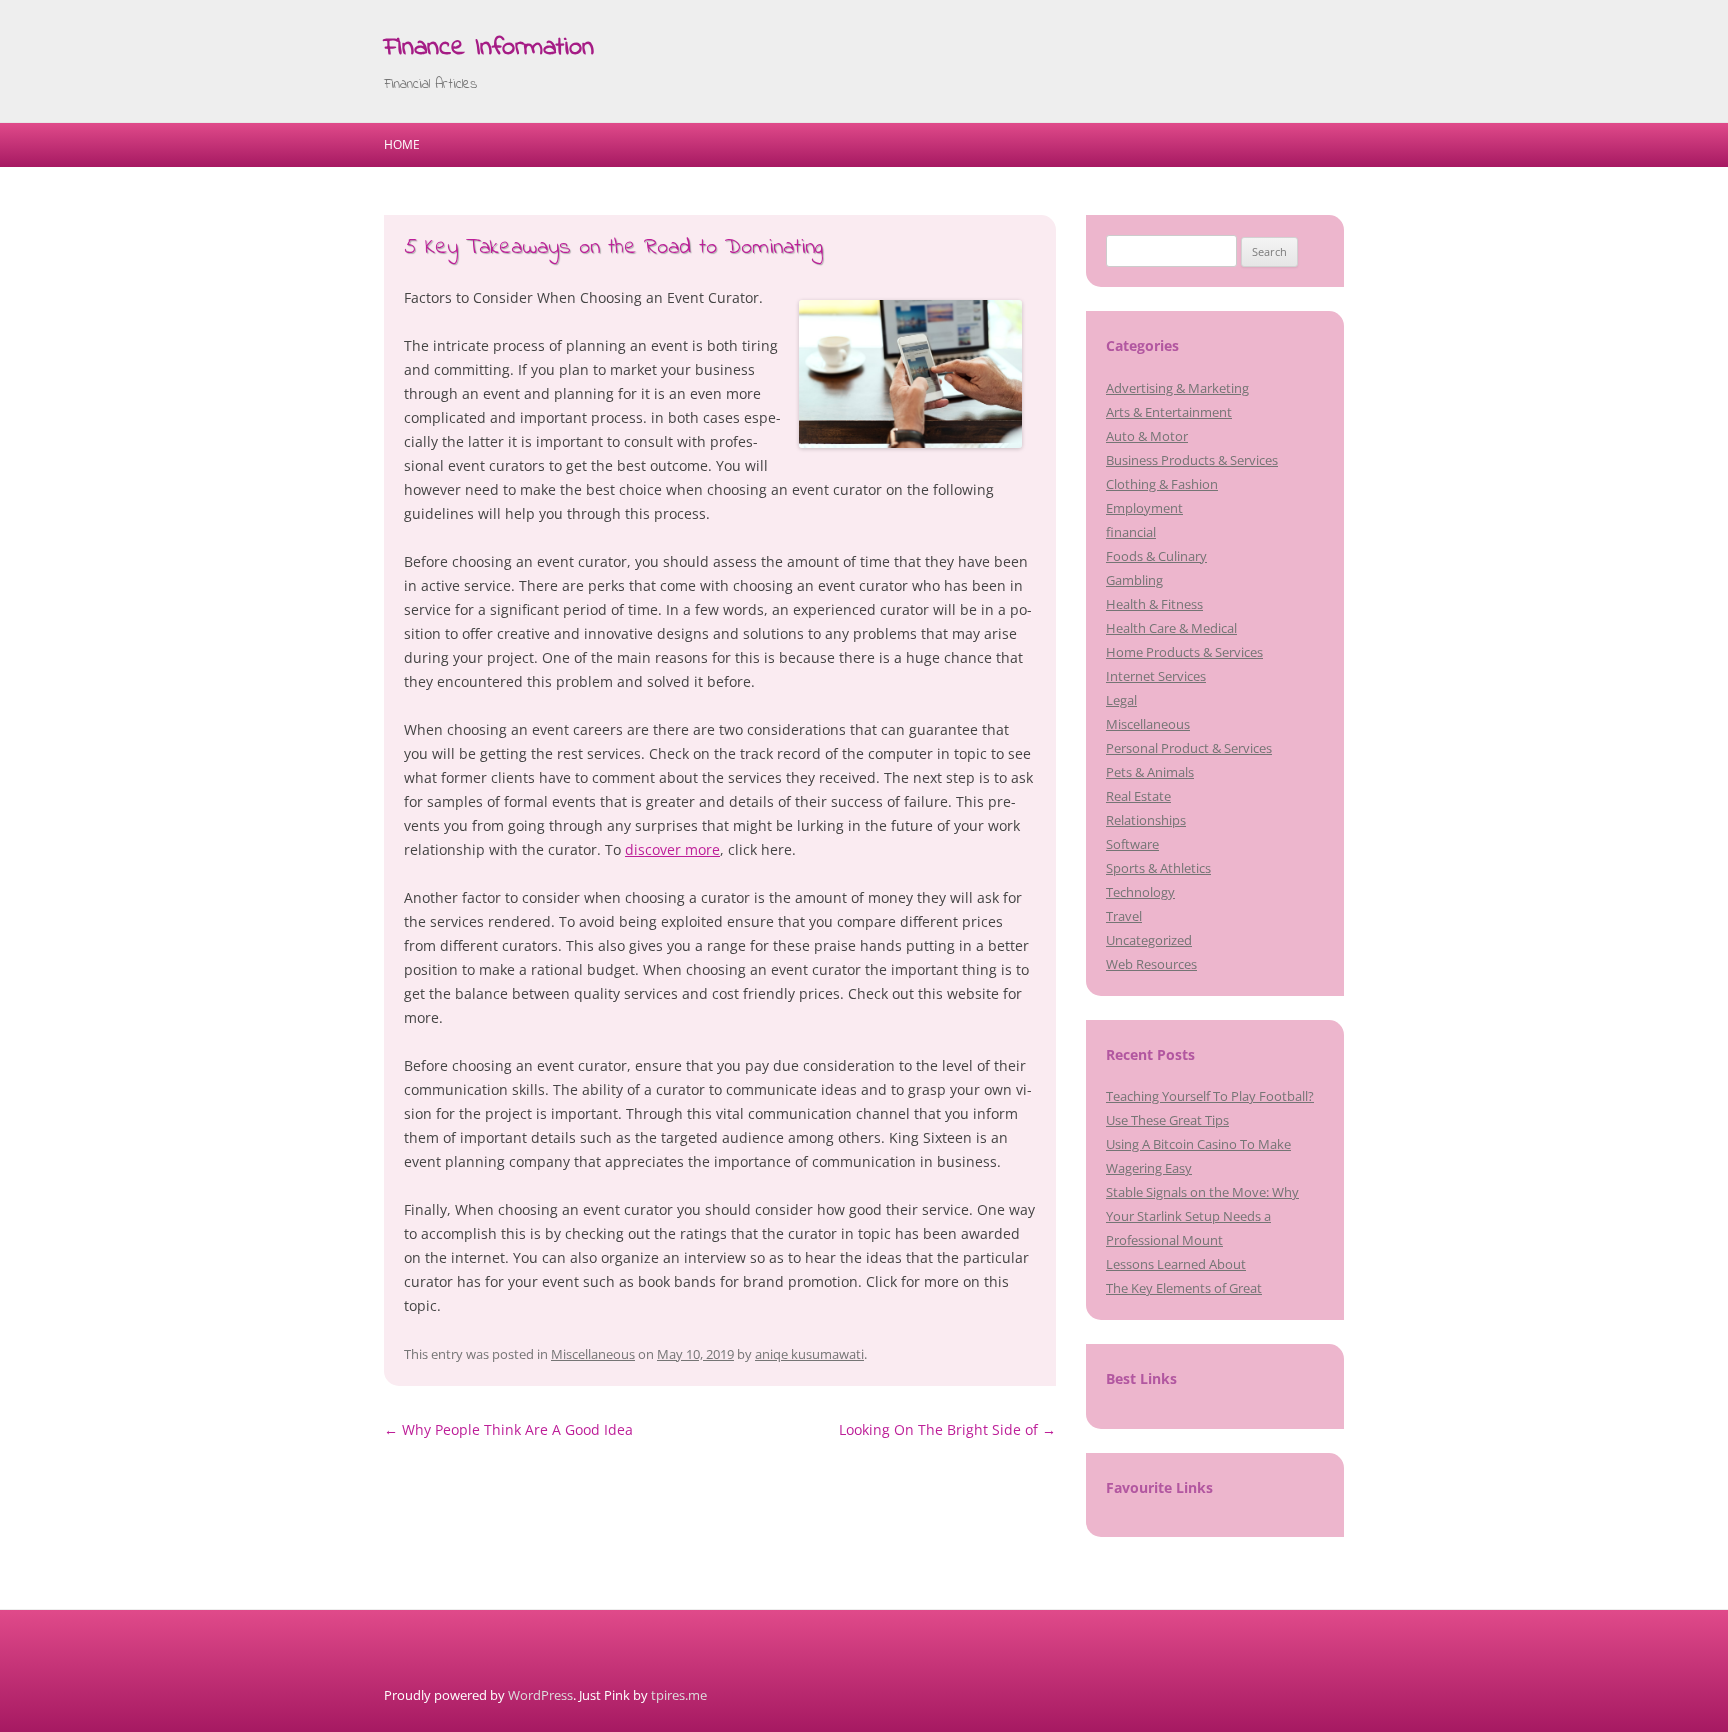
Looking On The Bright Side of (947, 1429)
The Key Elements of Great (1184, 1288)
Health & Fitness (1154, 604)
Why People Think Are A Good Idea (508, 1429)
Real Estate (1138, 796)
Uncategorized (1149, 940)
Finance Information (489, 48)
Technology (1140, 892)
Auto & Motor (1147, 436)
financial (1131, 532)
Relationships (1146, 820)
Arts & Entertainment (1169, 412)
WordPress (540, 1695)
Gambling (1134, 580)
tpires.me (679, 1695)
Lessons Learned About (1176, 1264)
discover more (672, 849)
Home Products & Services (1184, 652)
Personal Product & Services (1189, 748)
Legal (1121, 700)
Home (402, 144)
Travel (1124, 916)
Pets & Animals (1150, 772)
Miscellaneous (593, 1354)
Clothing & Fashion (1162, 484)
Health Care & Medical (1171, 628)
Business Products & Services (1192, 460)
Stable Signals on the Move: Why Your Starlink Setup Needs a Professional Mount (1202, 1216)
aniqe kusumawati (809, 1354)
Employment (1144, 508)
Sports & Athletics (1158, 868)
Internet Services (1156, 676)
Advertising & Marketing (1177, 388)
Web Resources (1151, 964)
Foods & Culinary (1156, 556)
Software (1132, 844)
